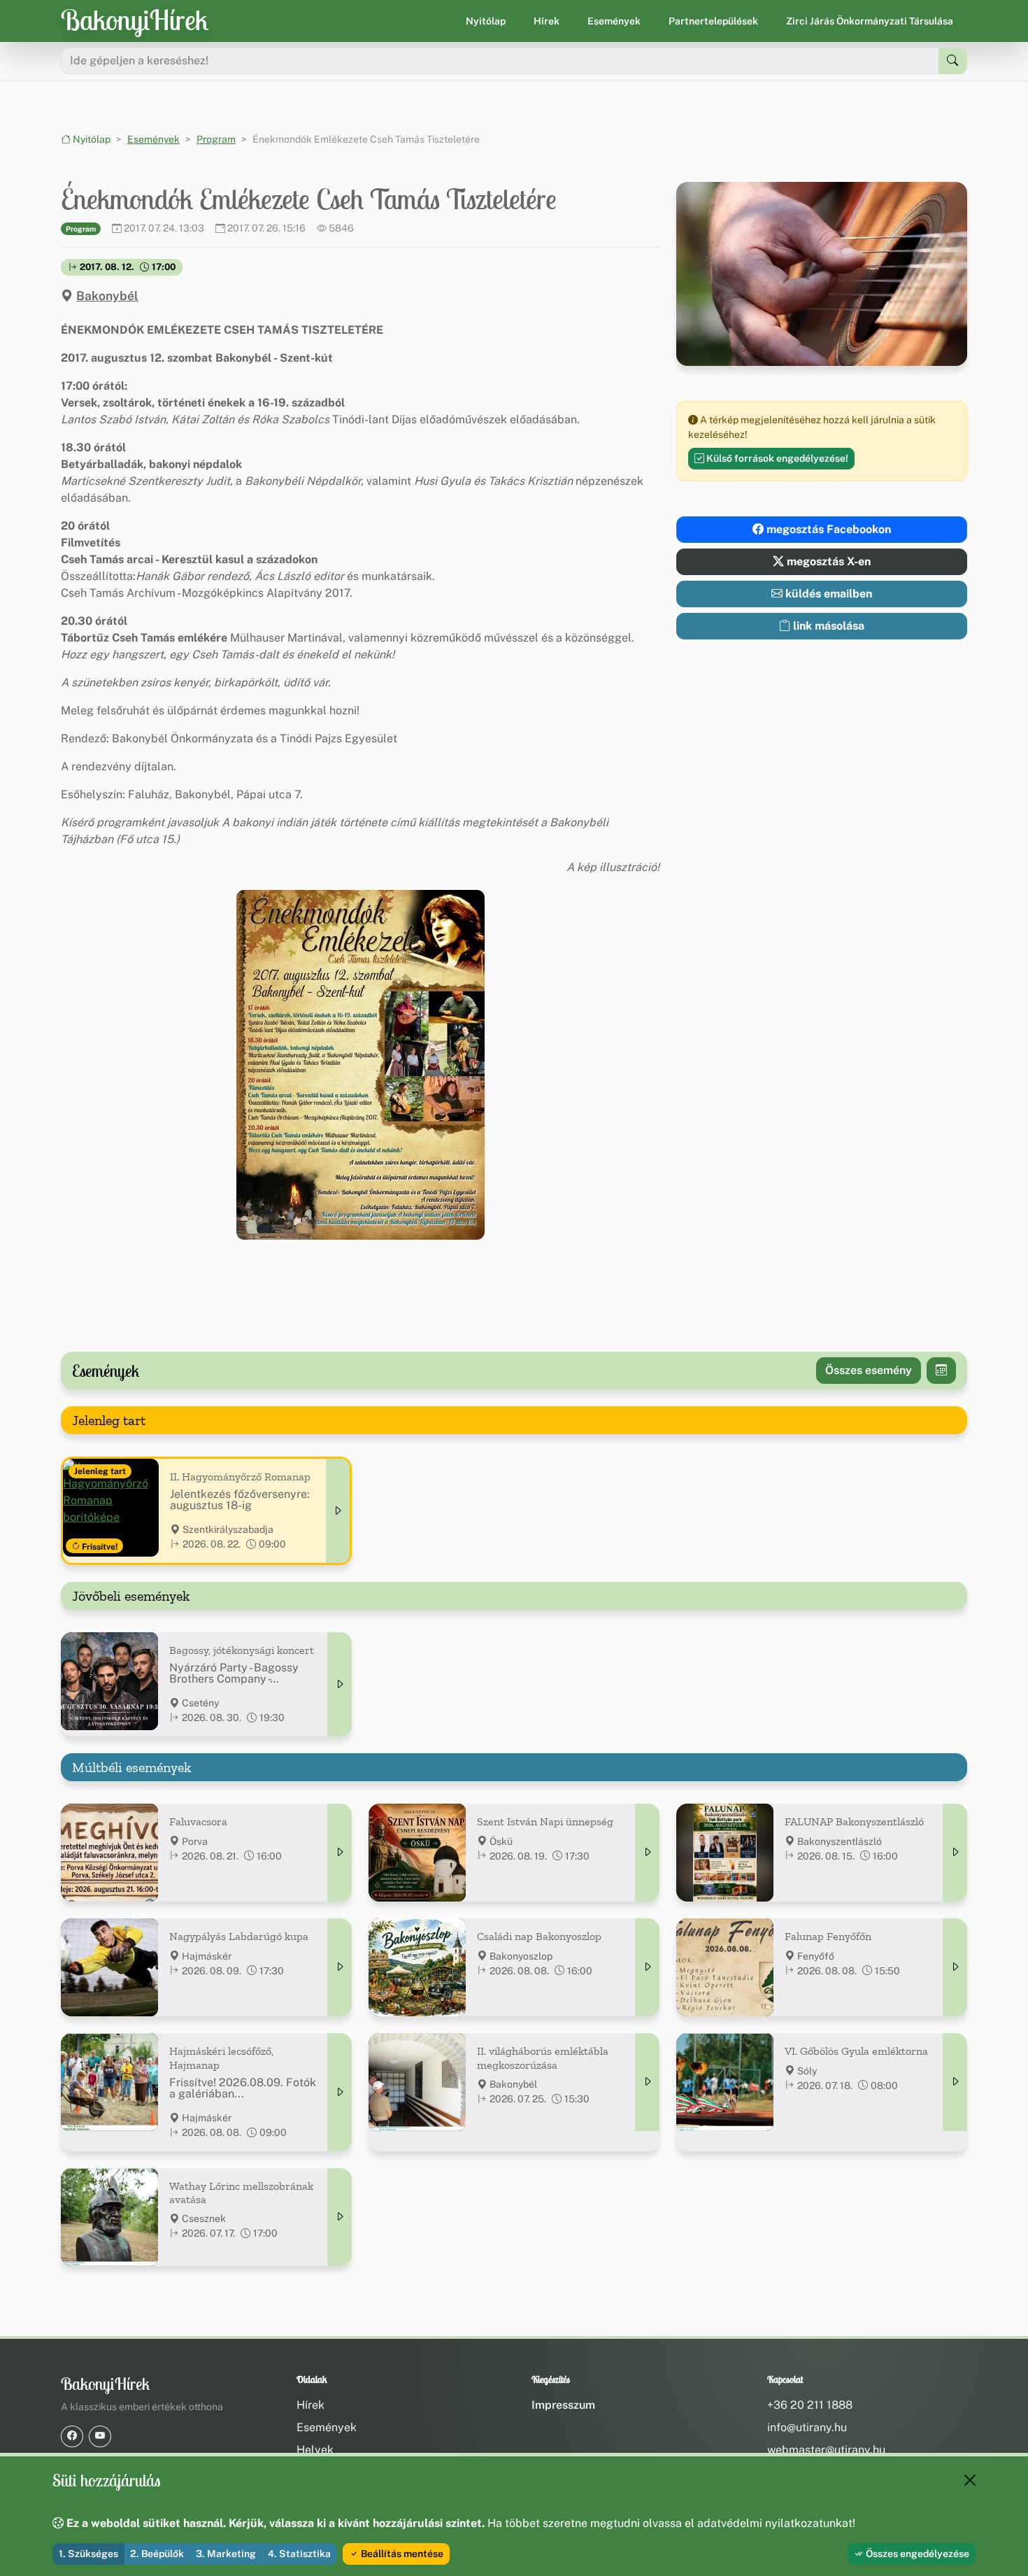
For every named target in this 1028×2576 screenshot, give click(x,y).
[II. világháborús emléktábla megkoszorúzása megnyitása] (647, 2082)
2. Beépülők (157, 2554)
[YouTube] (100, 2436)
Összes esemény (869, 1370)
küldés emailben (827, 594)
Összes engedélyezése (916, 2554)
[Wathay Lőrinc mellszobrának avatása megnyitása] (340, 2217)
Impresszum (563, 2405)
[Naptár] (941, 1371)
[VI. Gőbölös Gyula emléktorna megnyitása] (955, 2082)
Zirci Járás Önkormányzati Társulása (870, 21)
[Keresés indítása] (953, 61)
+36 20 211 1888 (810, 2405)
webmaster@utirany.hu (826, 2450)
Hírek (547, 21)
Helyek (315, 2450)
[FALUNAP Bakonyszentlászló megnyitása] (955, 1853)
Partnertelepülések (713, 21)
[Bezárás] (970, 2480)
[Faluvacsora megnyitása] (340, 1853)
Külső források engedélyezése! (776, 458)
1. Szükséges (88, 2554)
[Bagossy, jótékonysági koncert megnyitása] (340, 1684)
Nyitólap (486, 21)
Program (216, 139)
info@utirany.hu (807, 2427)
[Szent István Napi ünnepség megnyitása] (647, 1853)
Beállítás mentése (401, 2554)
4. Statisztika (299, 2554)
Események (614, 21)
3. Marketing (226, 2554)
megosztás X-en (827, 561)
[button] (360, 1065)
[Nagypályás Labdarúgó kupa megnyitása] (340, 1967)
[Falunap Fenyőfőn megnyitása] (955, 1967)
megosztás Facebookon (827, 529)
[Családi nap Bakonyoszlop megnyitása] (647, 1967)
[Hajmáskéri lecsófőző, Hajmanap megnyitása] (340, 2092)
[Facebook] (72, 2436)
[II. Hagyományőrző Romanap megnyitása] (338, 1511)
